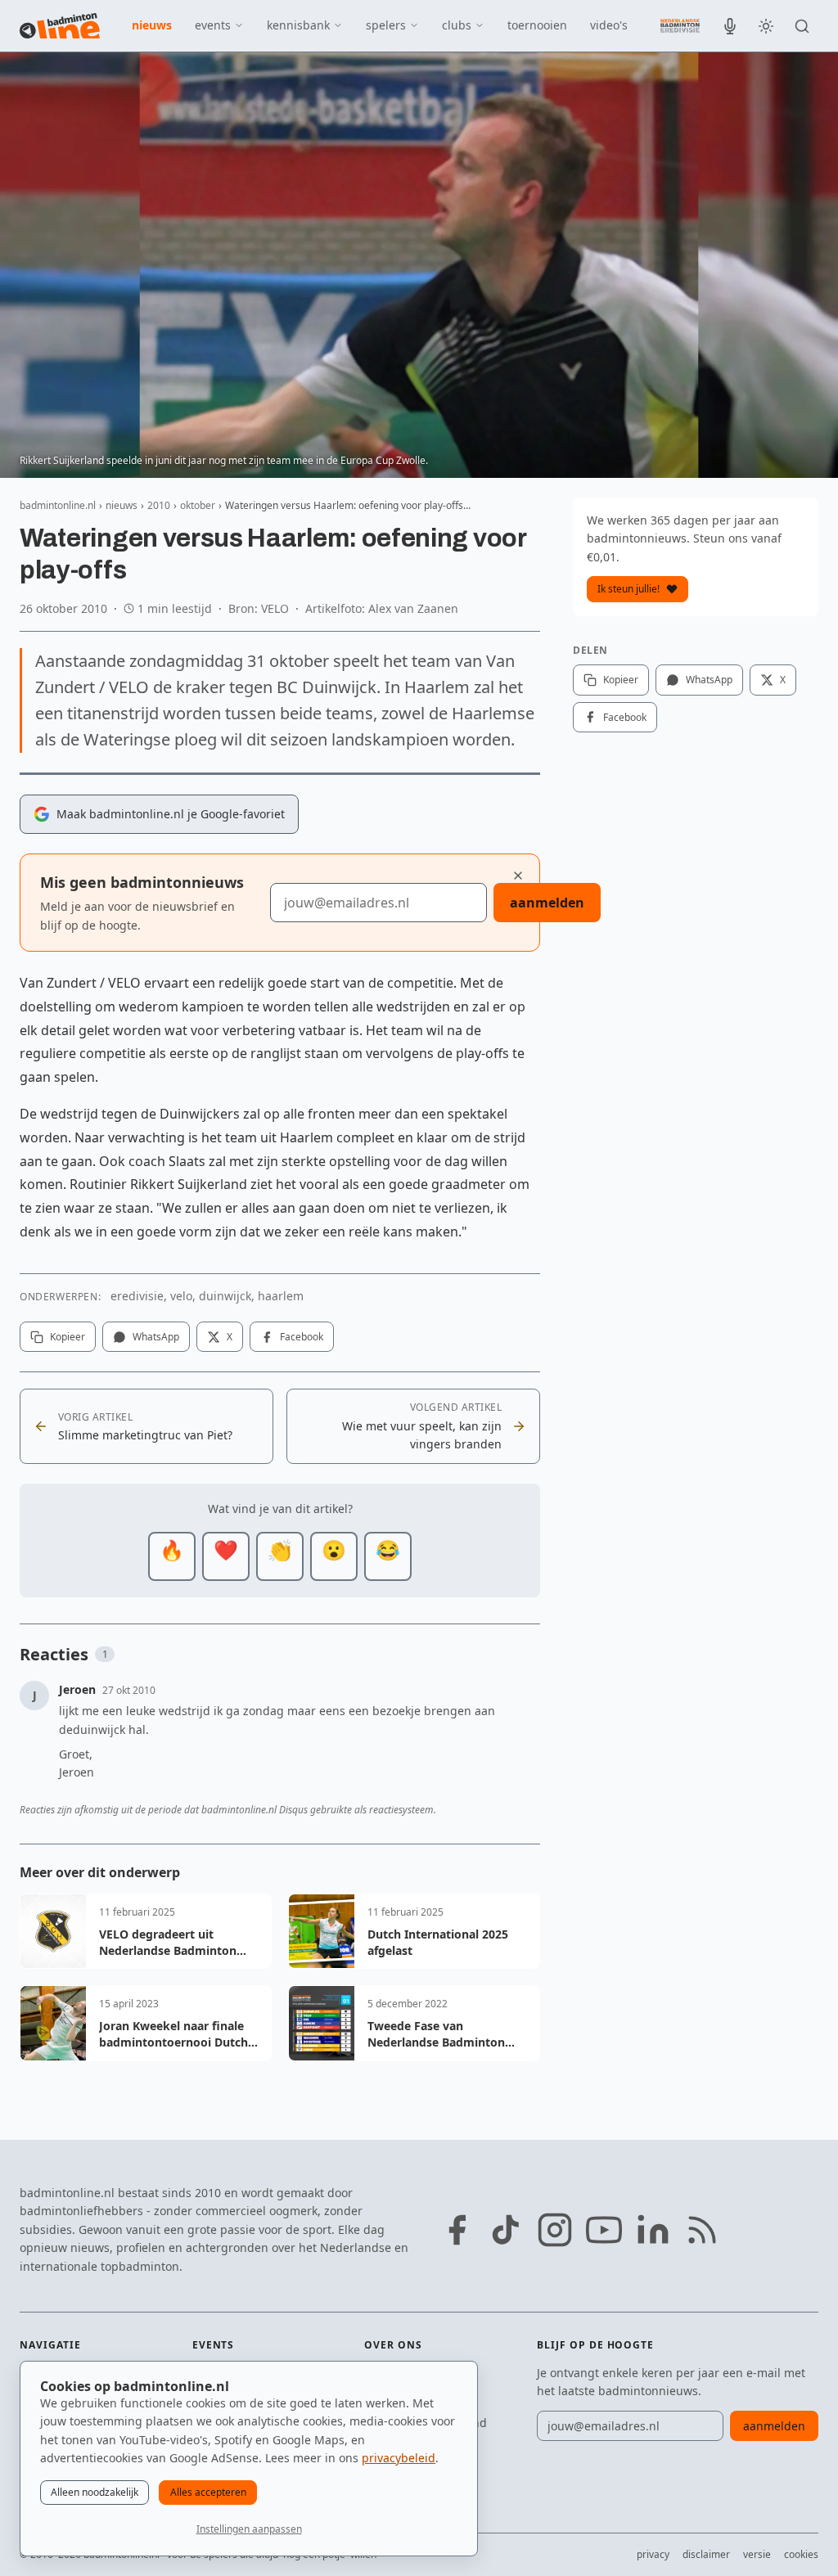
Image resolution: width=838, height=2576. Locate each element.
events (213, 25)
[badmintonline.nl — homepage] (60, 26)
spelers (386, 25)
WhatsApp (156, 1337)
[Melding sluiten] (518, 876)
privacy (653, 2554)
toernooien (537, 25)
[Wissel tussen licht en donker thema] (766, 26)
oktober (198, 505)
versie (757, 2554)
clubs (457, 25)
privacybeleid (399, 2458)
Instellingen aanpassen (249, 2529)
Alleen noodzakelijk (95, 2492)
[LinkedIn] (653, 2230)
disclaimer (706, 2554)
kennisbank (298, 25)
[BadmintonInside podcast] (730, 26)
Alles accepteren (208, 2492)
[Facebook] (457, 2230)
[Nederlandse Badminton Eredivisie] (680, 25)
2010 (159, 505)
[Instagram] (555, 2230)
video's (609, 25)
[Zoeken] (802, 26)
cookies (801, 2554)
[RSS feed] (702, 2230)
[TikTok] (506, 2230)
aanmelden (547, 903)
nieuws (152, 25)
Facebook (302, 1337)
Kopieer (68, 1337)
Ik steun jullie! (628, 589)
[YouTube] (604, 2230)
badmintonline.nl (58, 505)
